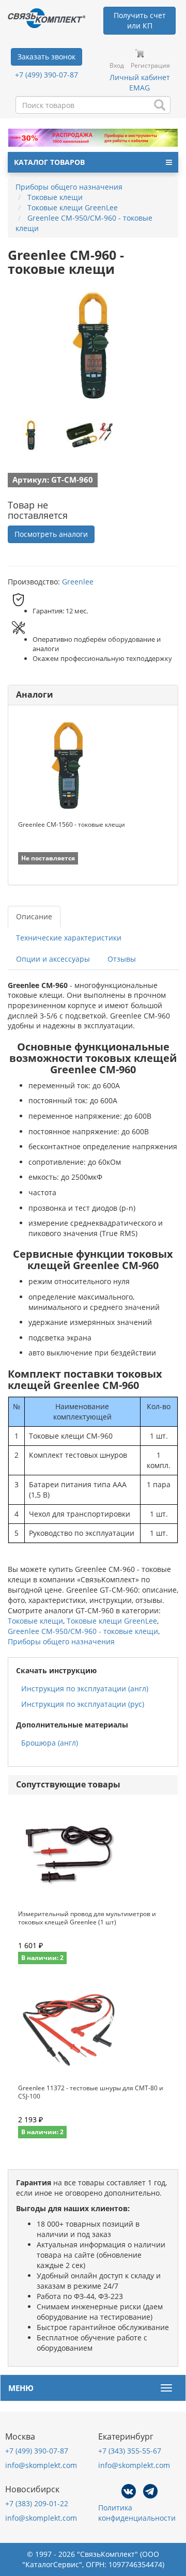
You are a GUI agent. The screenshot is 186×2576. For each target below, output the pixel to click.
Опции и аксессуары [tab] (53, 959)
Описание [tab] (34, 916)
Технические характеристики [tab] (69, 938)
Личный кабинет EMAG (140, 82)
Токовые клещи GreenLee (112, 1621)
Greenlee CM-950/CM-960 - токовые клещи (83, 1631)
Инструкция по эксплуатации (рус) (83, 1704)
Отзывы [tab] (122, 959)
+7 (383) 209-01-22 (37, 2503)
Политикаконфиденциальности (137, 2513)
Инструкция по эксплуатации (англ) (85, 1688)
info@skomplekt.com (41, 2465)
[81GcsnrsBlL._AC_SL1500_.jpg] (89, 435)
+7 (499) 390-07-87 (47, 75)
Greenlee (78, 582)
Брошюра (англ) (50, 1743)
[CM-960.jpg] (31, 435)
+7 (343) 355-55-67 (130, 2451)
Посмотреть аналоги (51, 534)
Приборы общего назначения (61, 1641)
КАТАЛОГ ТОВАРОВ (49, 162)
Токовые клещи (35, 1621)
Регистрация (150, 65)
